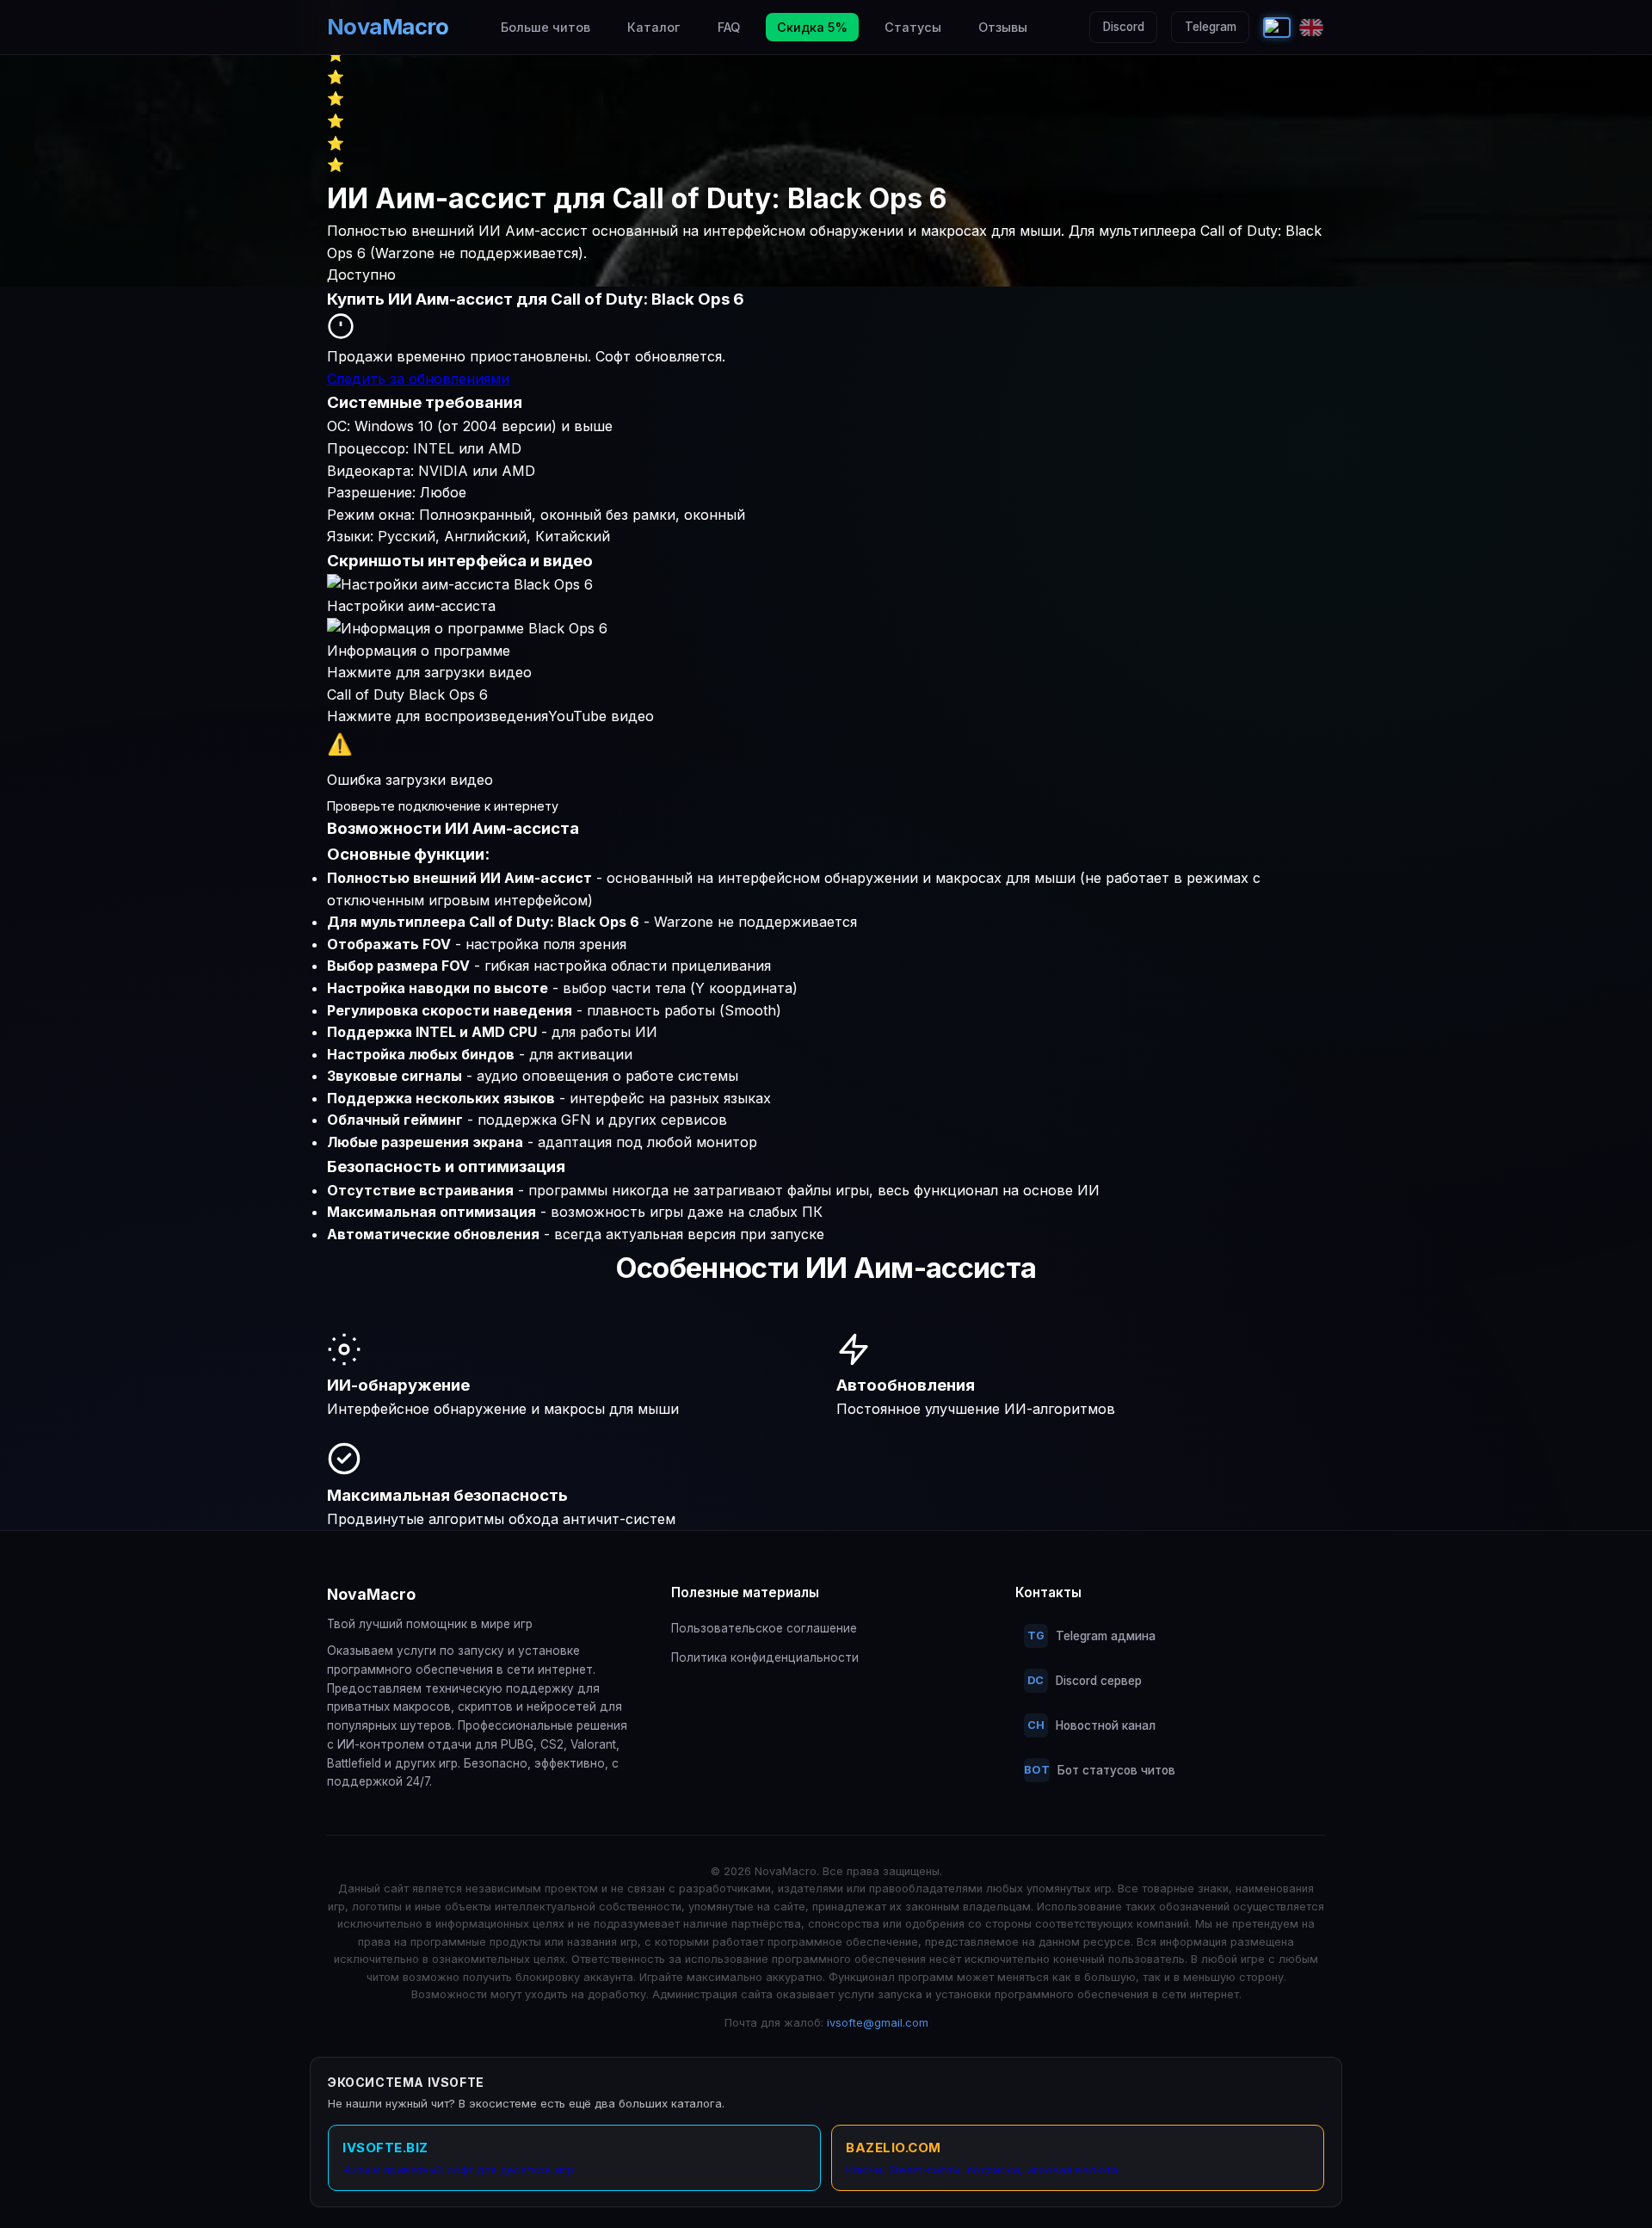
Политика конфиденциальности (765, 1657)
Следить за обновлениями (418, 379)
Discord (1124, 27)
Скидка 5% (812, 27)
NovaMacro (388, 26)
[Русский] (1277, 28)
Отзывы (1003, 27)
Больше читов (546, 27)
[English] (1311, 28)
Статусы (913, 27)
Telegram (1211, 27)
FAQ (729, 27)
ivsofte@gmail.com (878, 2023)
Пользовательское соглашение (764, 1628)
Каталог (653, 27)
